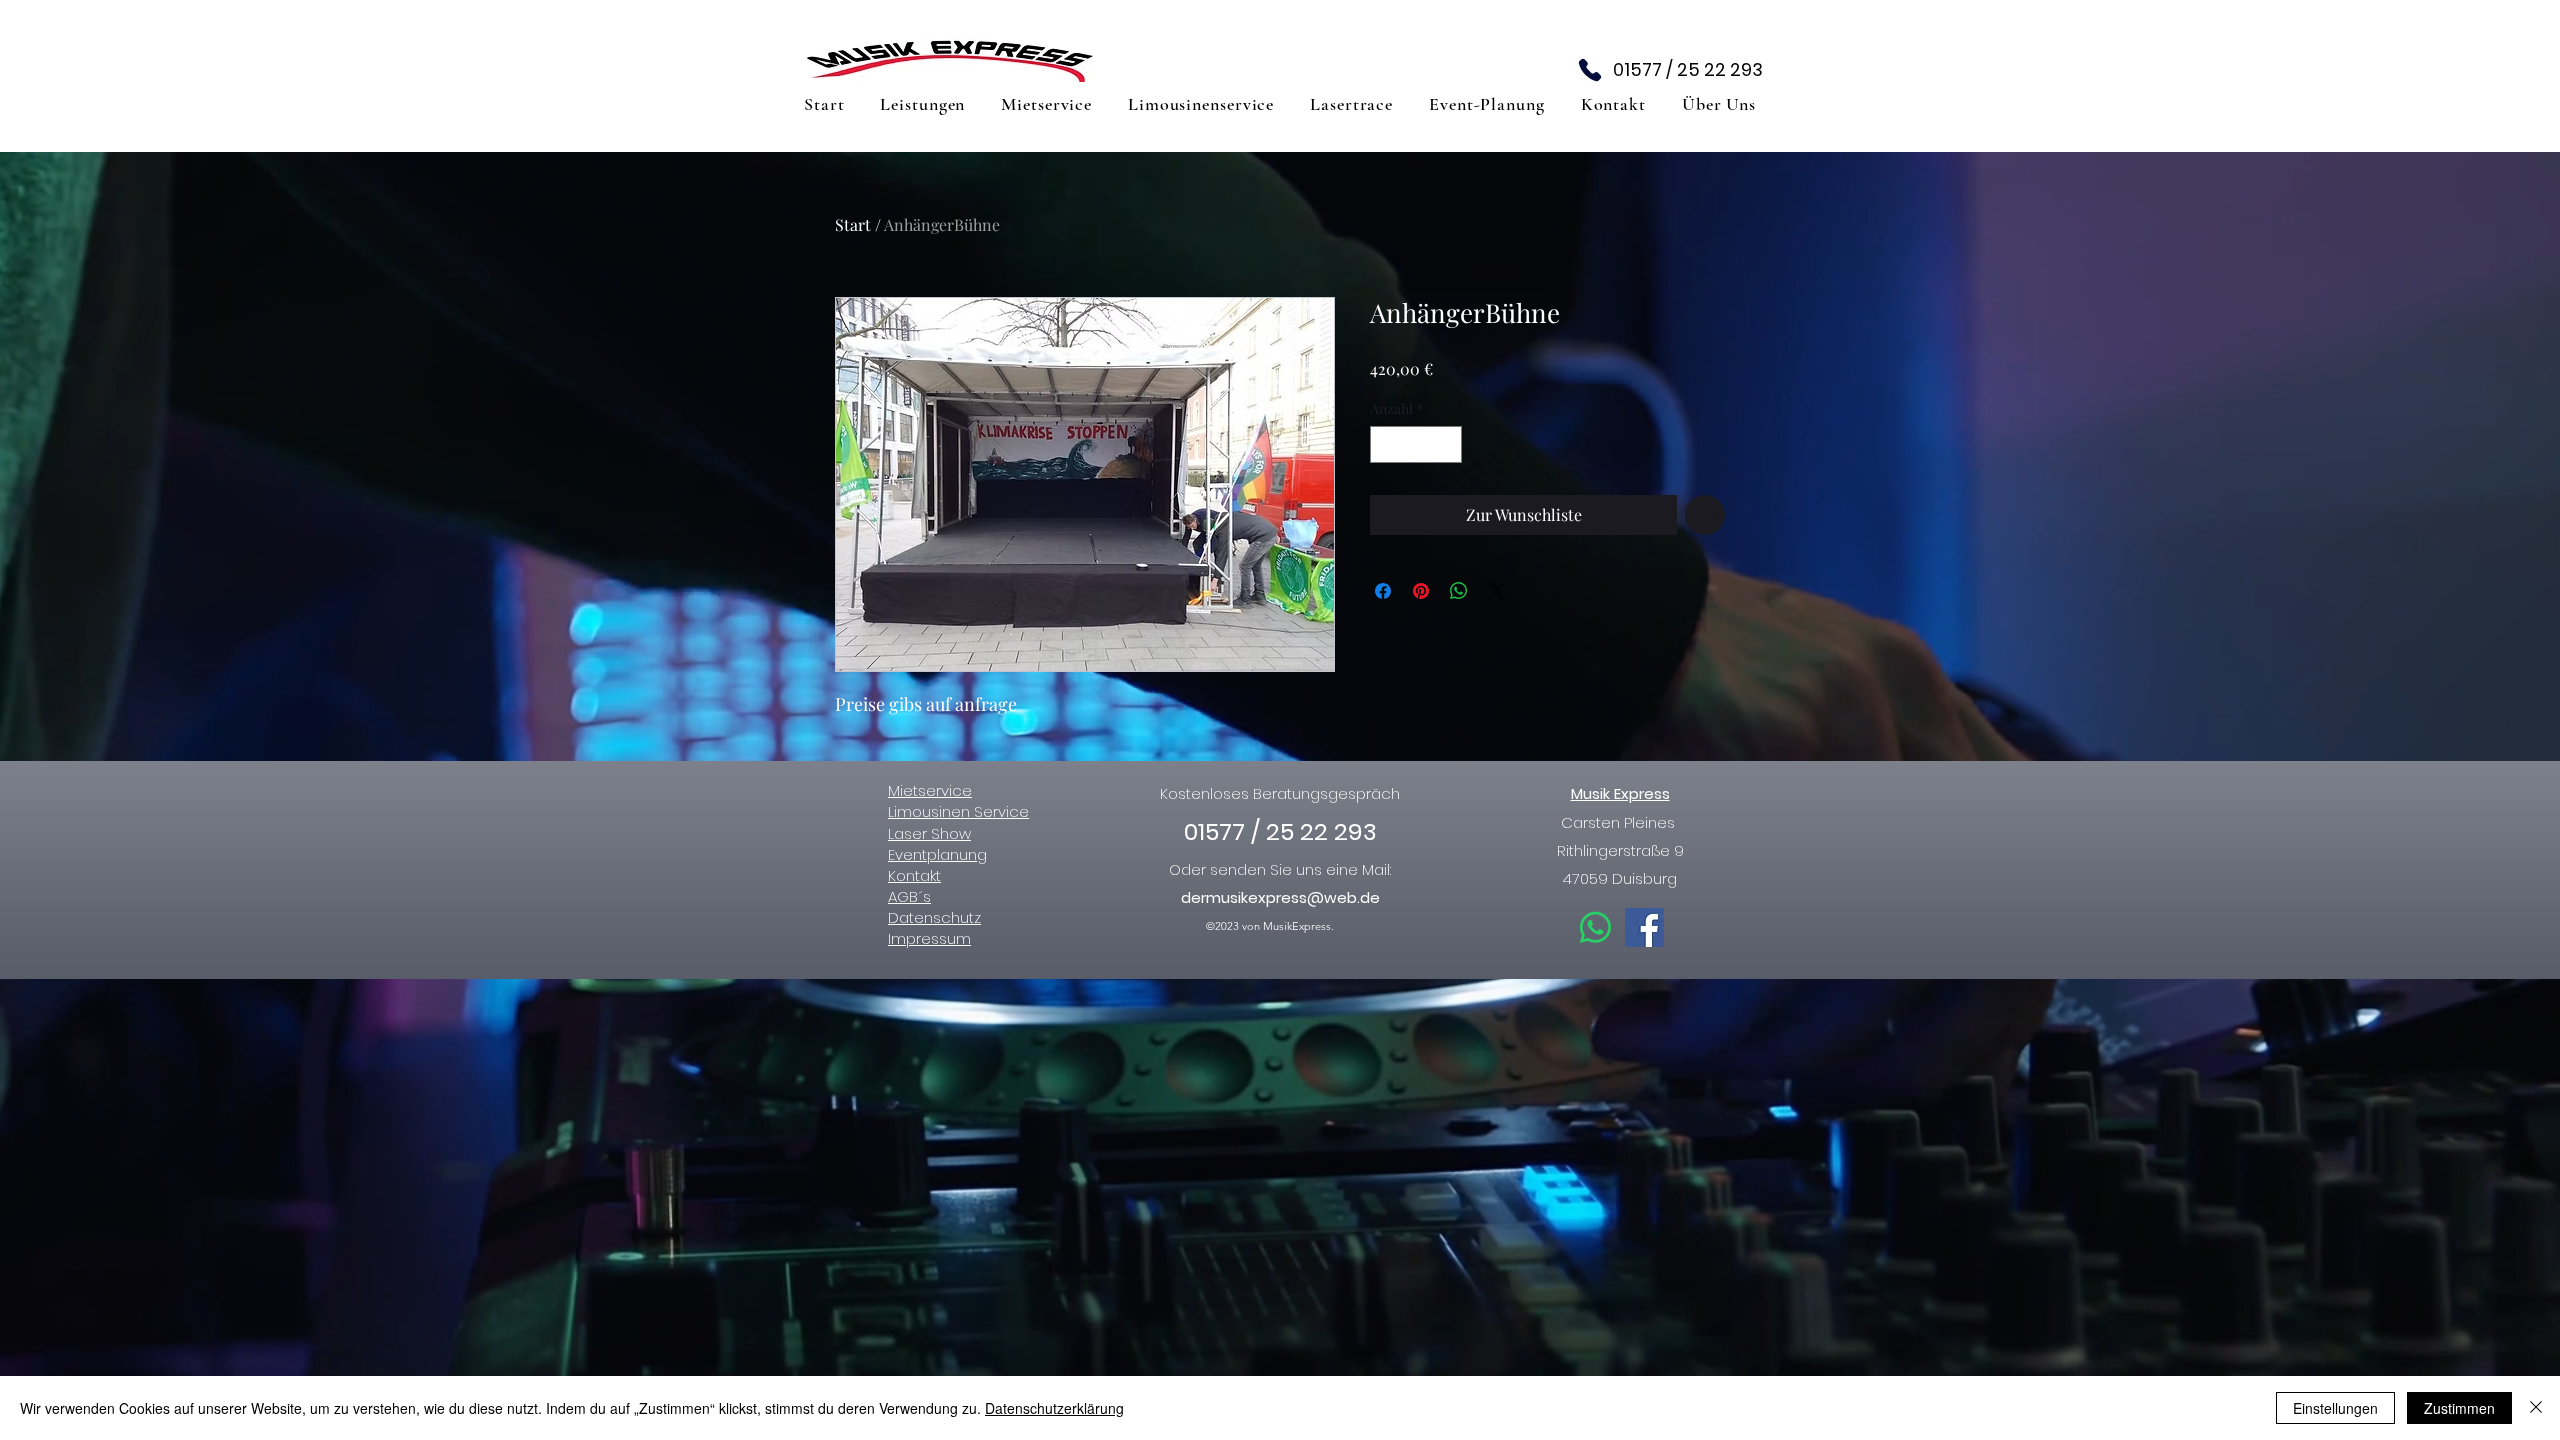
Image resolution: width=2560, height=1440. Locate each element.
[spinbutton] (1416, 444)
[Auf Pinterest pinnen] (1421, 591)
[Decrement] (1385, 444)
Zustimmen (2459, 1408)
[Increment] (1446, 444)
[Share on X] (1497, 591)
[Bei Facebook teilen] (1383, 591)
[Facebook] (1644, 927)
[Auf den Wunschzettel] (1705, 515)
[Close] (2536, 1408)
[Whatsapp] (1595, 927)
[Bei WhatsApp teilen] (1459, 591)
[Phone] (1590, 70)
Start (853, 224)
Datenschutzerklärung (1054, 1408)
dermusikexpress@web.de (1280, 897)
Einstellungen (2335, 1408)
